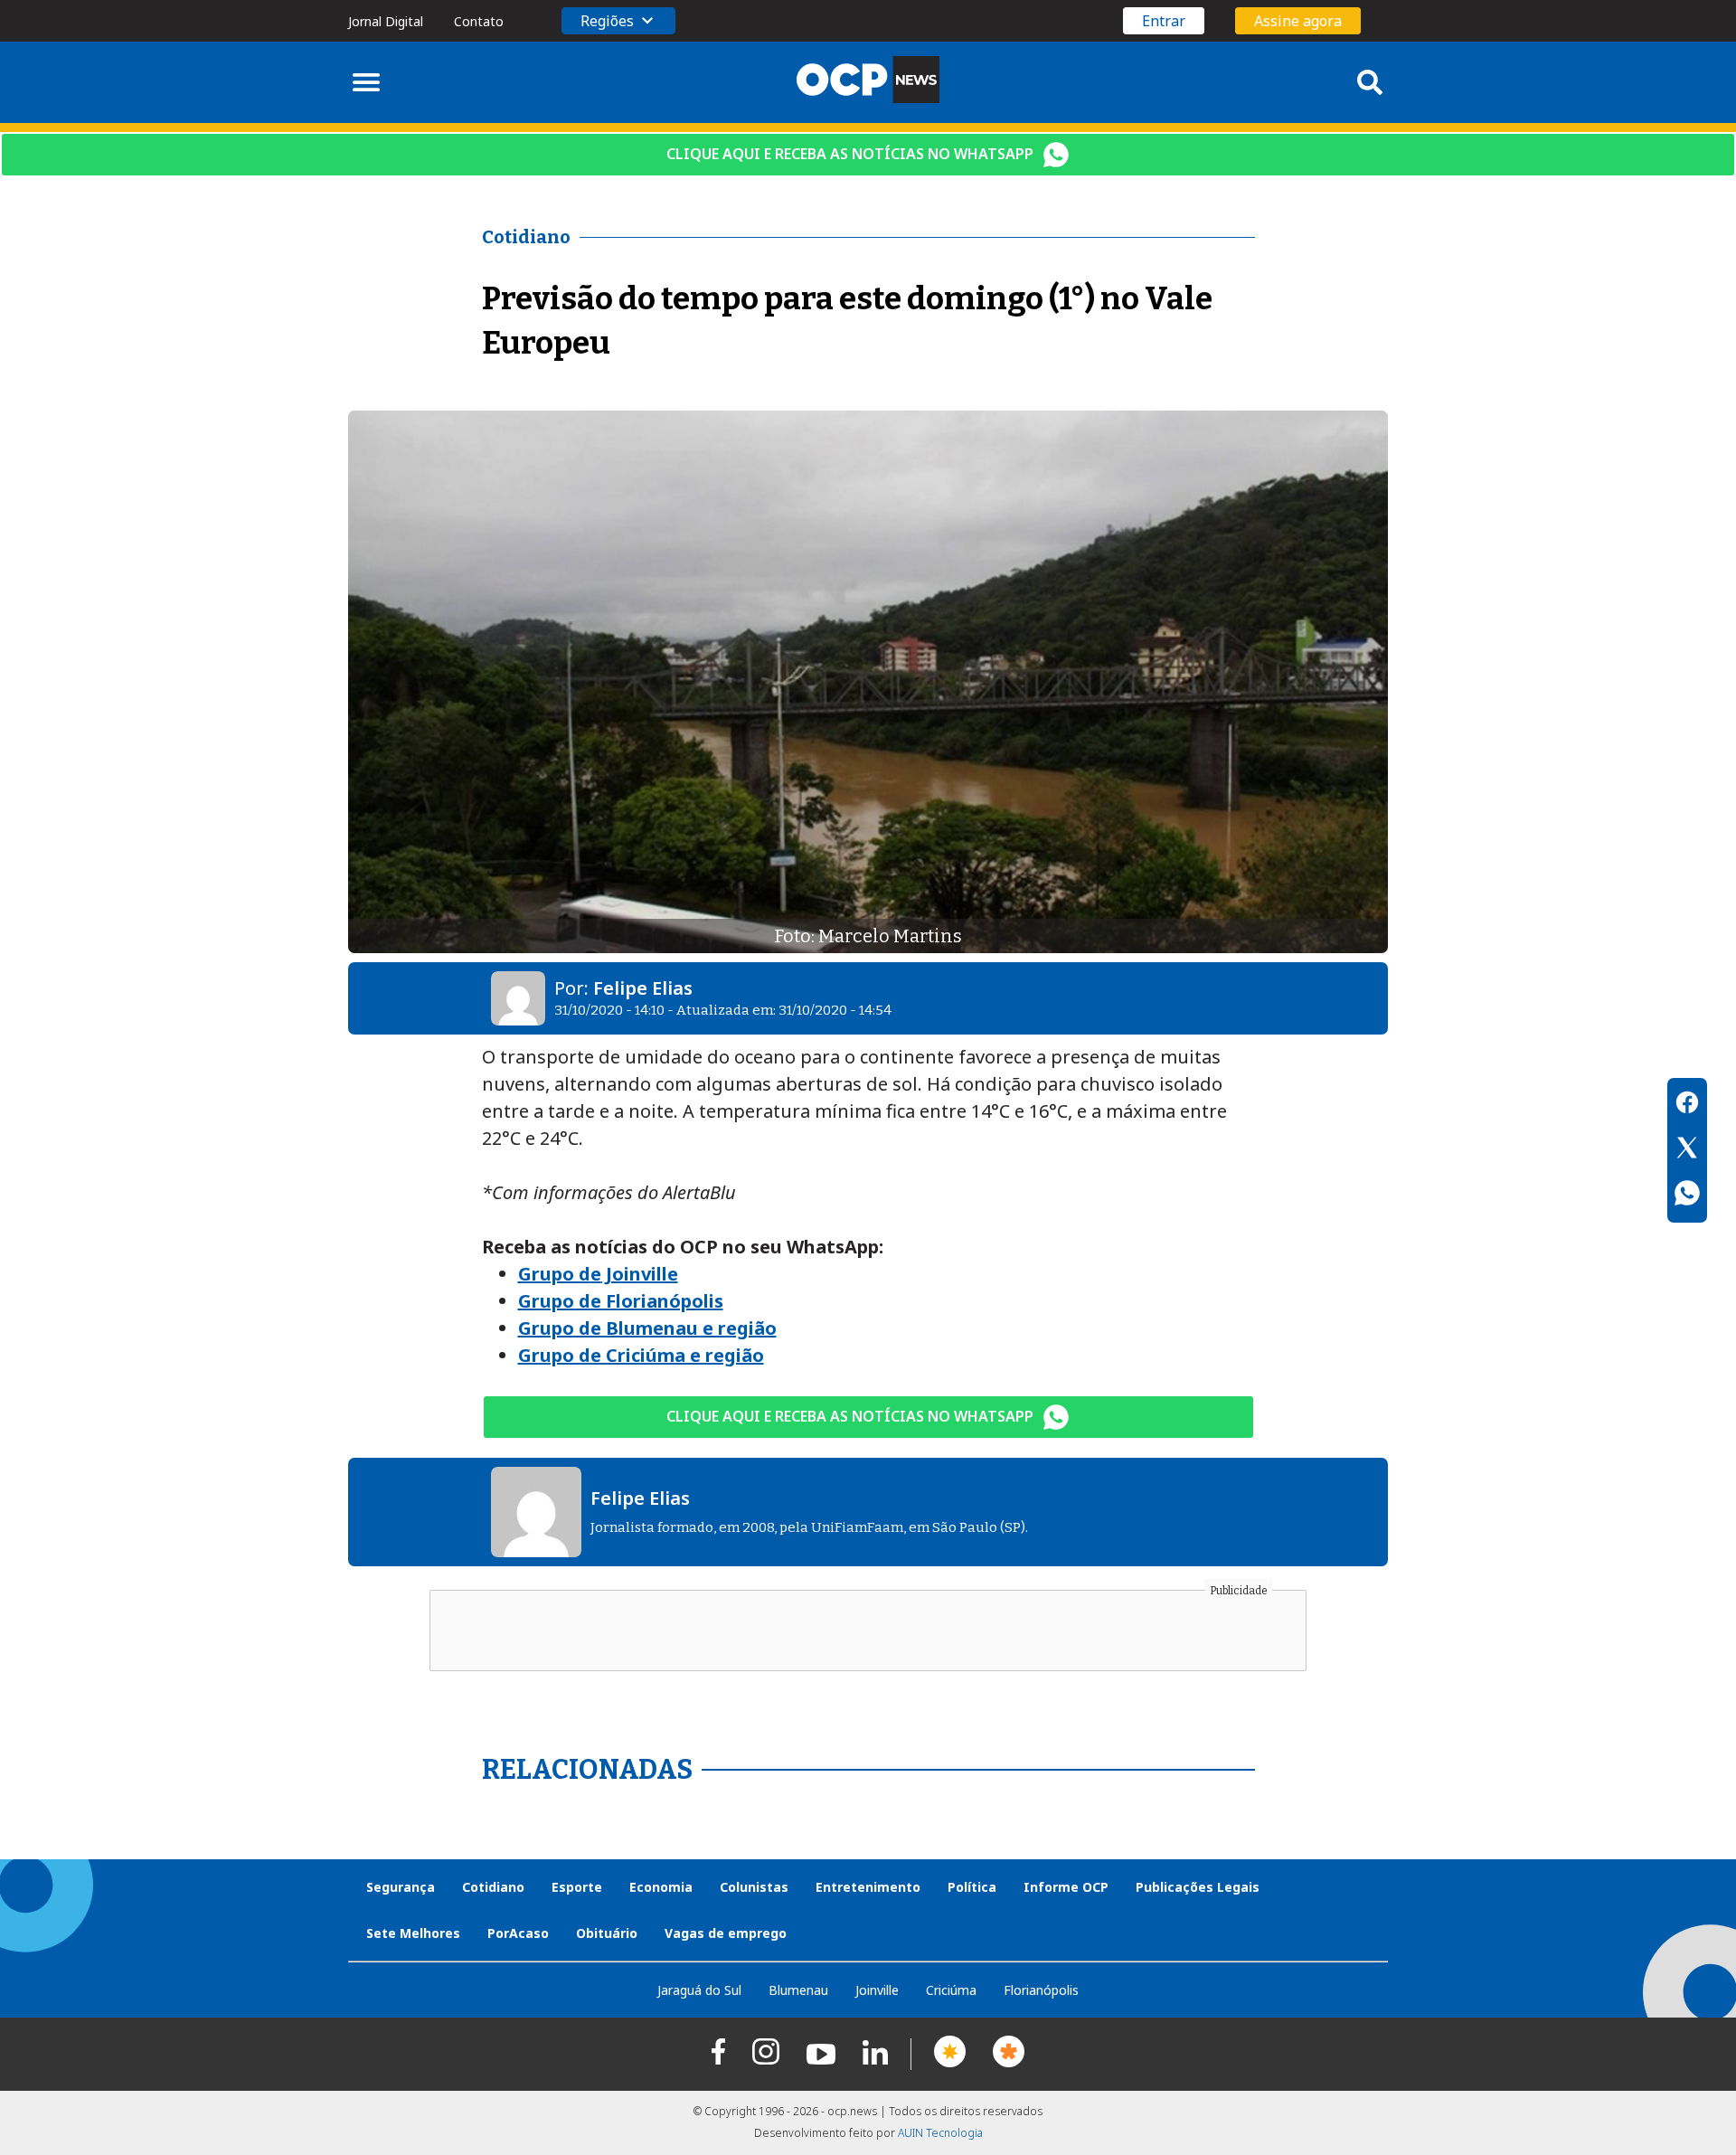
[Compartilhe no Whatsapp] (1687, 1196)
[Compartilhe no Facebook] (1687, 1105)
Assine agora (1298, 21)
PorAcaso (518, 1933)
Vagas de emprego (726, 1933)
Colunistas (754, 1887)
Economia (661, 1887)
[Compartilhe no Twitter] (1687, 1150)
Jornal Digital (386, 21)
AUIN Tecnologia (940, 2133)
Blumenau (798, 1990)
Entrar (1164, 21)
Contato (479, 21)
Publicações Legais (1198, 1887)
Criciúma (951, 1990)
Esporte (577, 1887)
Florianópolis (1041, 1990)
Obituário (607, 1933)
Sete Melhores (413, 1933)
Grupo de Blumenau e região (647, 1328)
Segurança (401, 1887)
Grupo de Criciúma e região (641, 1355)
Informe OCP (1066, 1887)
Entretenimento (868, 1887)
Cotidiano (493, 1887)
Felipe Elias (643, 988)
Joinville (877, 1990)
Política (972, 1887)
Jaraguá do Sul (699, 1990)
